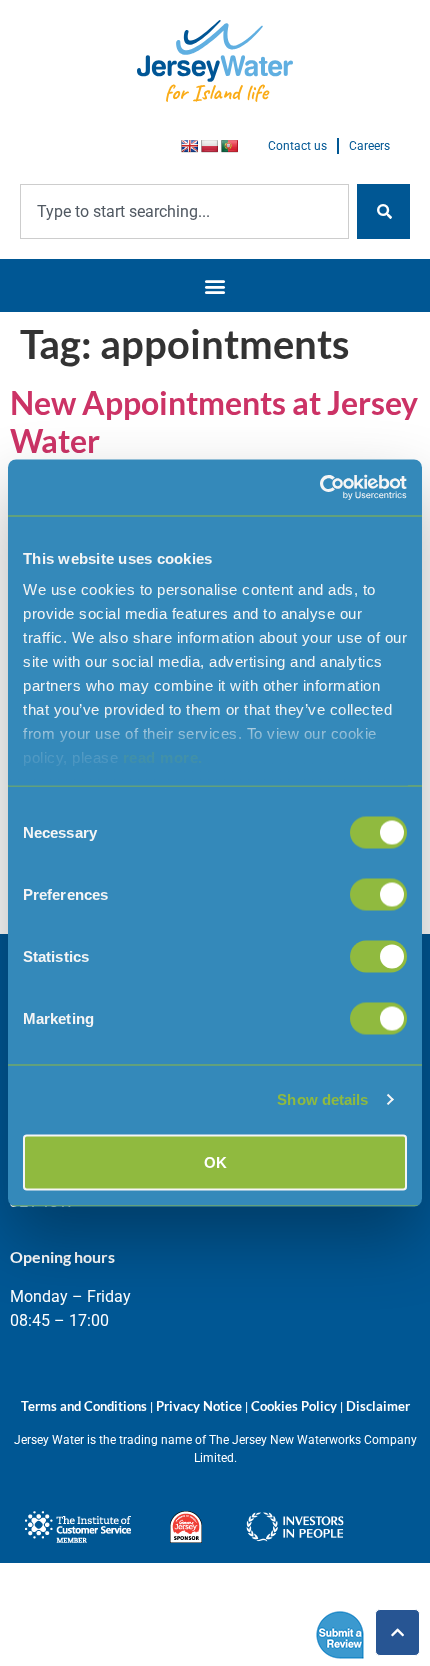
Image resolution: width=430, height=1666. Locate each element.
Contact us (297, 146)
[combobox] (184, 211)
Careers (369, 146)
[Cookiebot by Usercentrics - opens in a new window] (319, 488)
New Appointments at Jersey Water (214, 421)
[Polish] (209, 146)
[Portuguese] (229, 146)
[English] (189, 146)
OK (215, 1161)
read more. (163, 757)
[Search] (383, 211)
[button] (215, 285)
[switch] (378, 894)
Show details (322, 1099)
